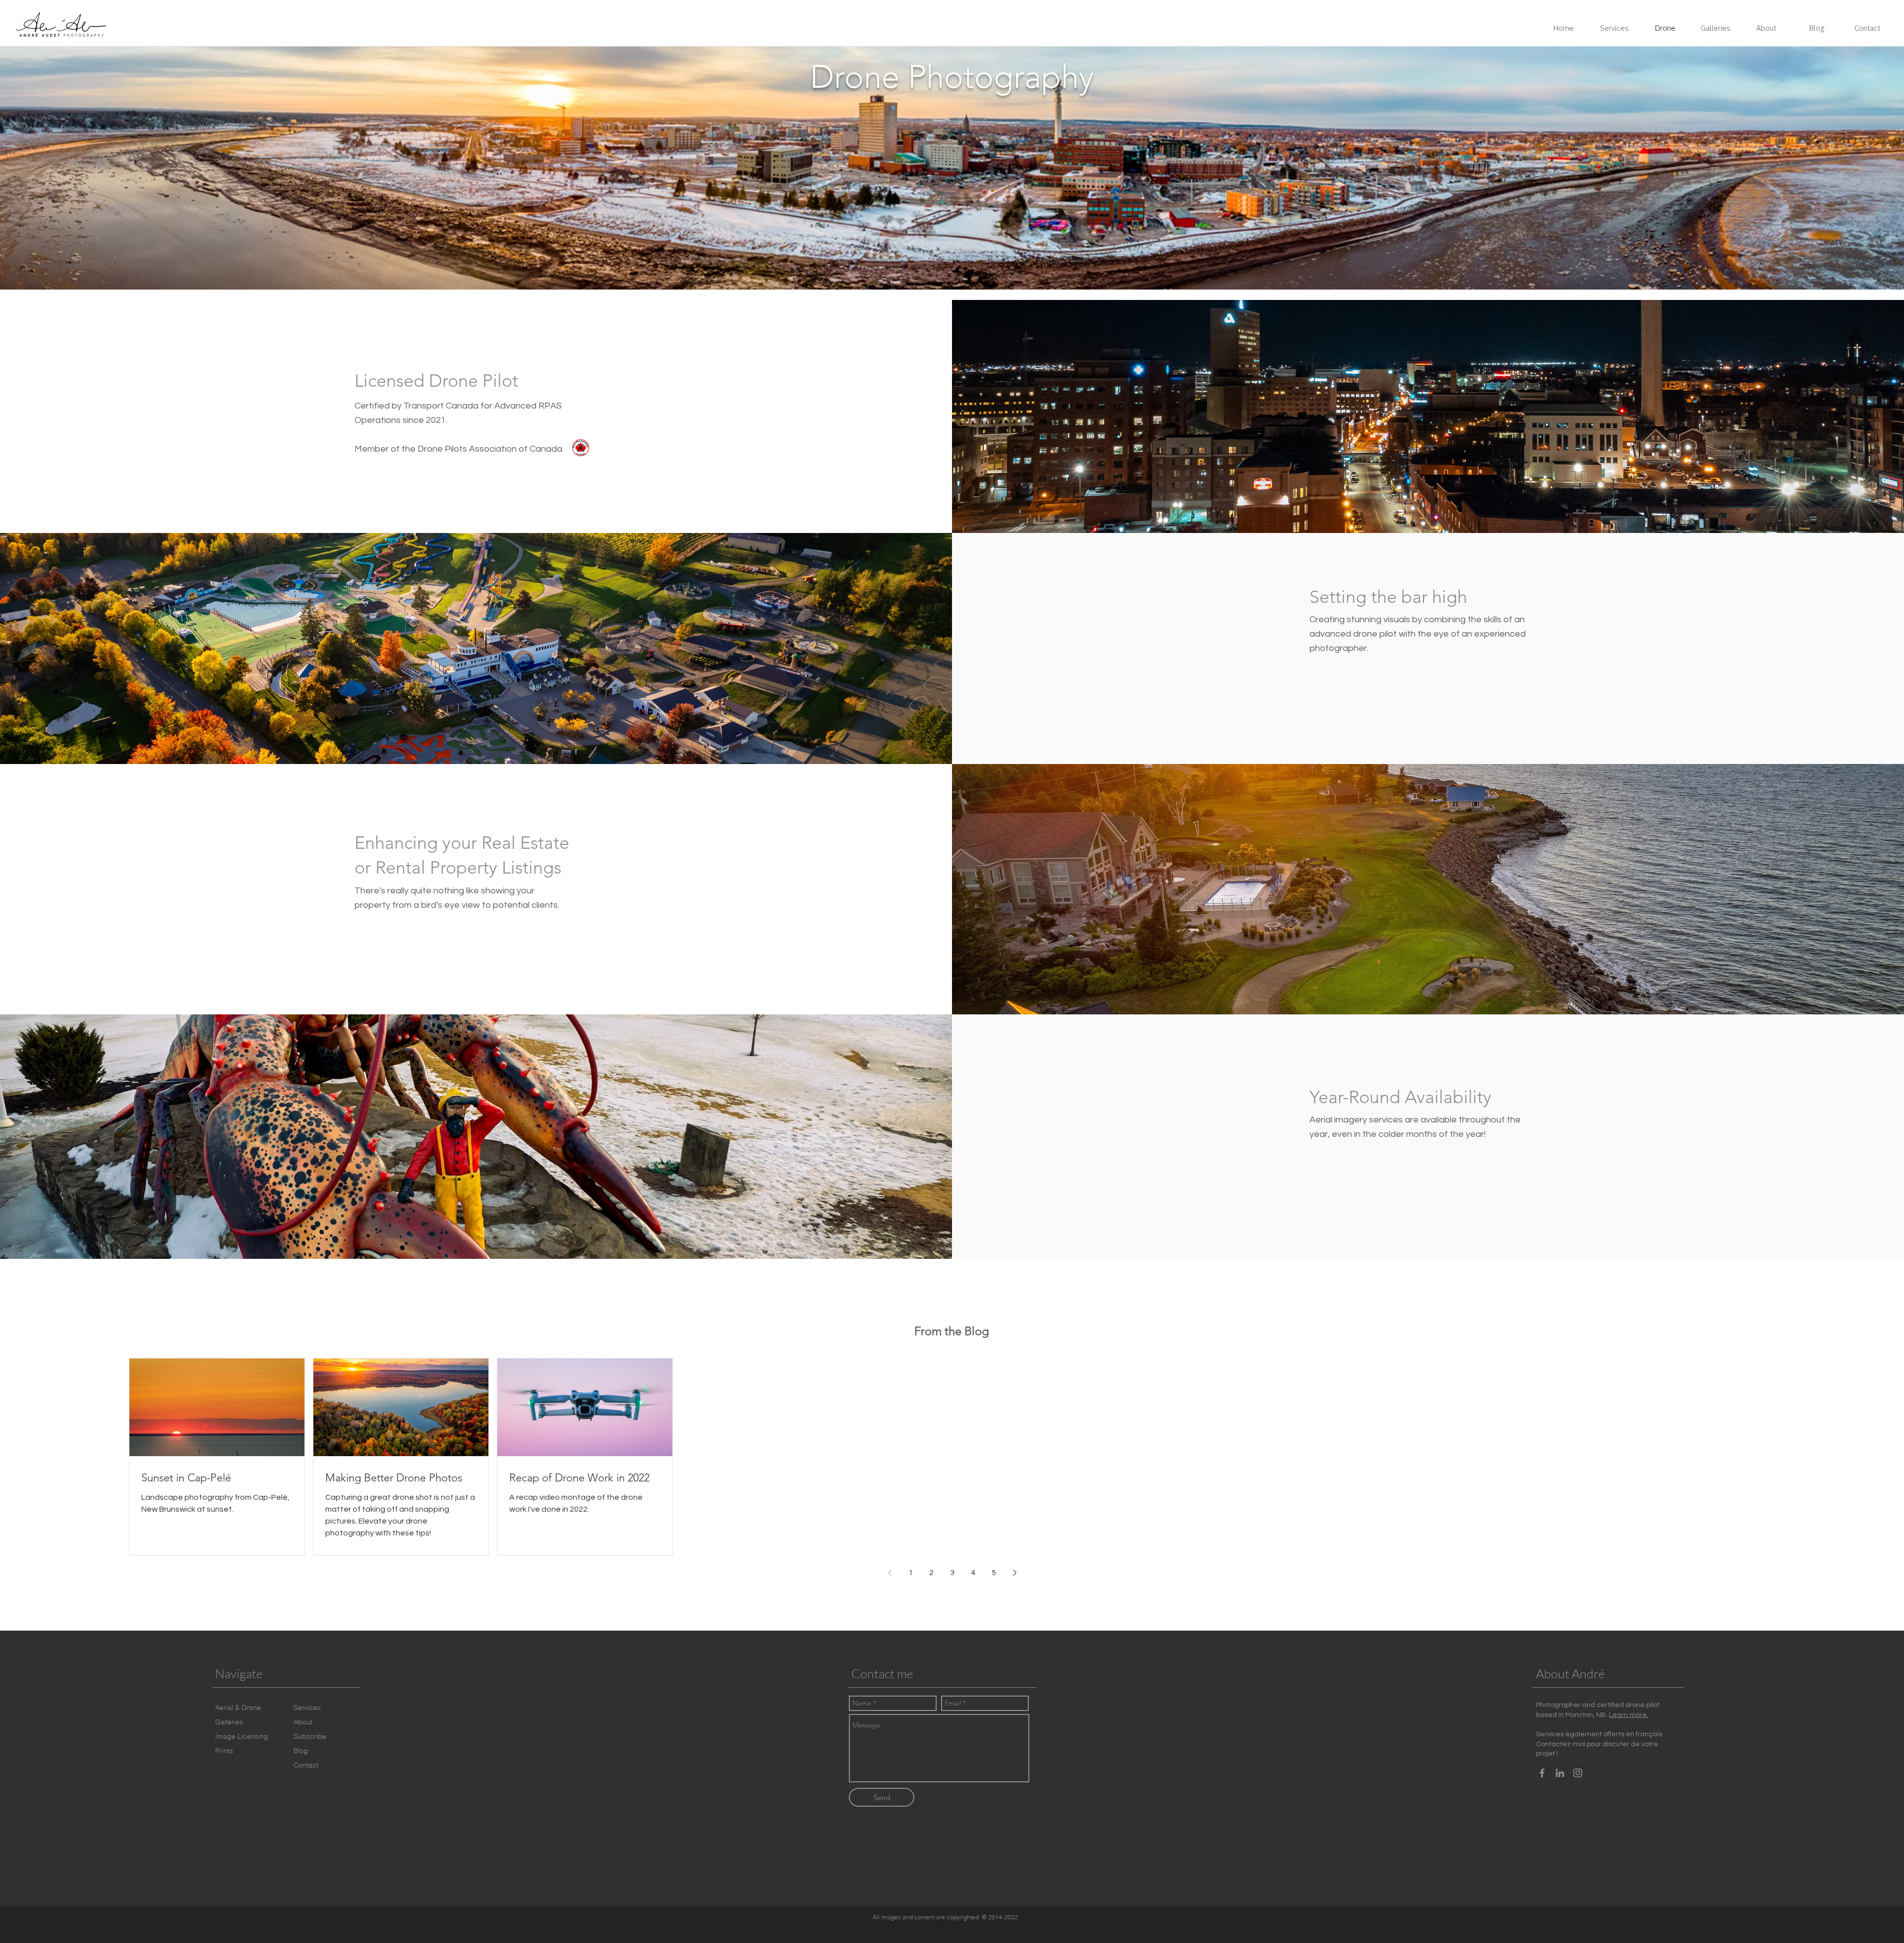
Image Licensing (242, 1736)
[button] (310, 1737)
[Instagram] (1578, 1773)
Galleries (229, 1722)
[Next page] (1014, 1573)
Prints (224, 1751)
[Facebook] (1542, 1773)
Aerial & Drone (238, 1707)
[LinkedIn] (1560, 1773)
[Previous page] (890, 1573)
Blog (301, 1751)
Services (307, 1707)
